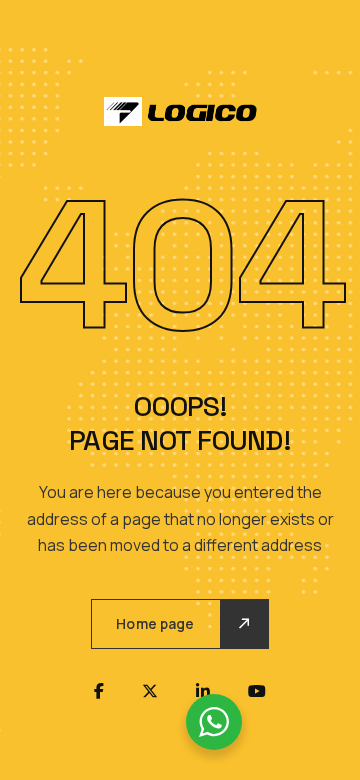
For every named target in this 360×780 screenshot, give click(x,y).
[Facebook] (99, 691)
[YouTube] (257, 691)
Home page (155, 623)
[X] (150, 691)
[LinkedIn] (203, 691)
